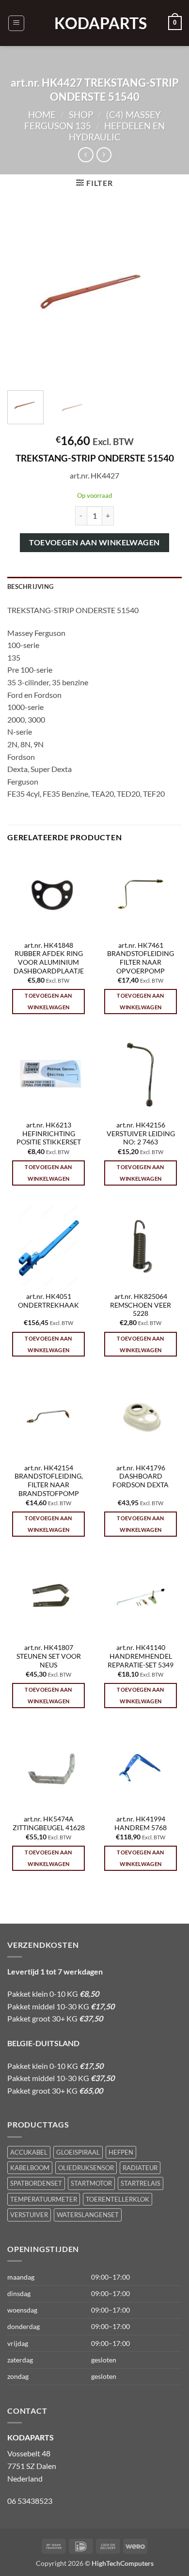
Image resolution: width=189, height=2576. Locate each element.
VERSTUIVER (29, 2215)
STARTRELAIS (141, 2183)
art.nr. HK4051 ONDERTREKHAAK (48, 1301)
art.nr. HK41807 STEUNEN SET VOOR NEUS (49, 1656)
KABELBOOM (30, 2168)
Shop (81, 115)
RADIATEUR (140, 2168)
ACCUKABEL (29, 2152)
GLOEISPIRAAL (78, 2152)
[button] (16, 23)
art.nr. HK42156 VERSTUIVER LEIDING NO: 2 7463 (141, 1134)
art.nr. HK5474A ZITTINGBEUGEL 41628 (49, 1823)
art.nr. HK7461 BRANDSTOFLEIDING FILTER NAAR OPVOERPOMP (141, 958)
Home (42, 115)
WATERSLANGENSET (88, 2215)
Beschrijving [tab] (30, 586)
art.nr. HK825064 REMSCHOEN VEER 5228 (141, 1305)
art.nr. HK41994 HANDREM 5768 (141, 1823)
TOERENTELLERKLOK (118, 2199)
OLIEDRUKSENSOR (86, 2168)
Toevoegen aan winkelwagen (94, 542)
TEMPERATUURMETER (44, 2199)
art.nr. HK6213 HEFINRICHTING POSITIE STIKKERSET (49, 1134)
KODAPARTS (94, 23)
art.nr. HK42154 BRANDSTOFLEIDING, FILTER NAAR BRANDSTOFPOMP (49, 1481)
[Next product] (86, 155)
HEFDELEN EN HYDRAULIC (117, 131)
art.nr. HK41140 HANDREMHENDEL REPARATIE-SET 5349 (141, 1656)
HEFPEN (121, 2152)
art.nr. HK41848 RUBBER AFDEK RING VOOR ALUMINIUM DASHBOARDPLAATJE (49, 958)
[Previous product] (104, 155)
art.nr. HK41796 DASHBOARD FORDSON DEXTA (141, 1476)
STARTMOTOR (91, 2183)
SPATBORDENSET (36, 2183)
